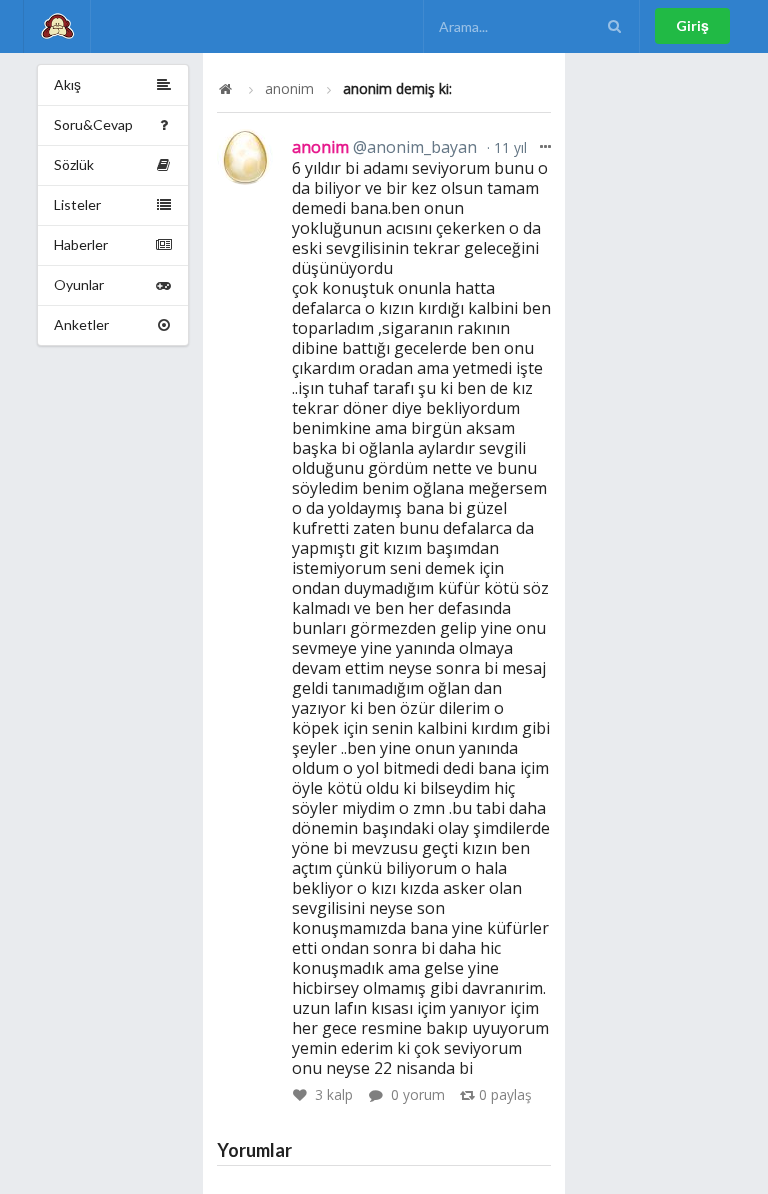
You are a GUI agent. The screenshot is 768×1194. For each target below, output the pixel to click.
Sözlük (74, 164)
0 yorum (418, 1094)
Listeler (77, 204)
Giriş (692, 25)
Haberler (81, 244)
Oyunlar (79, 284)
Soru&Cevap (93, 124)
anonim (289, 89)
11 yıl (508, 147)
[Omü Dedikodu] (57, 26)
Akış (67, 84)
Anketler (81, 324)
